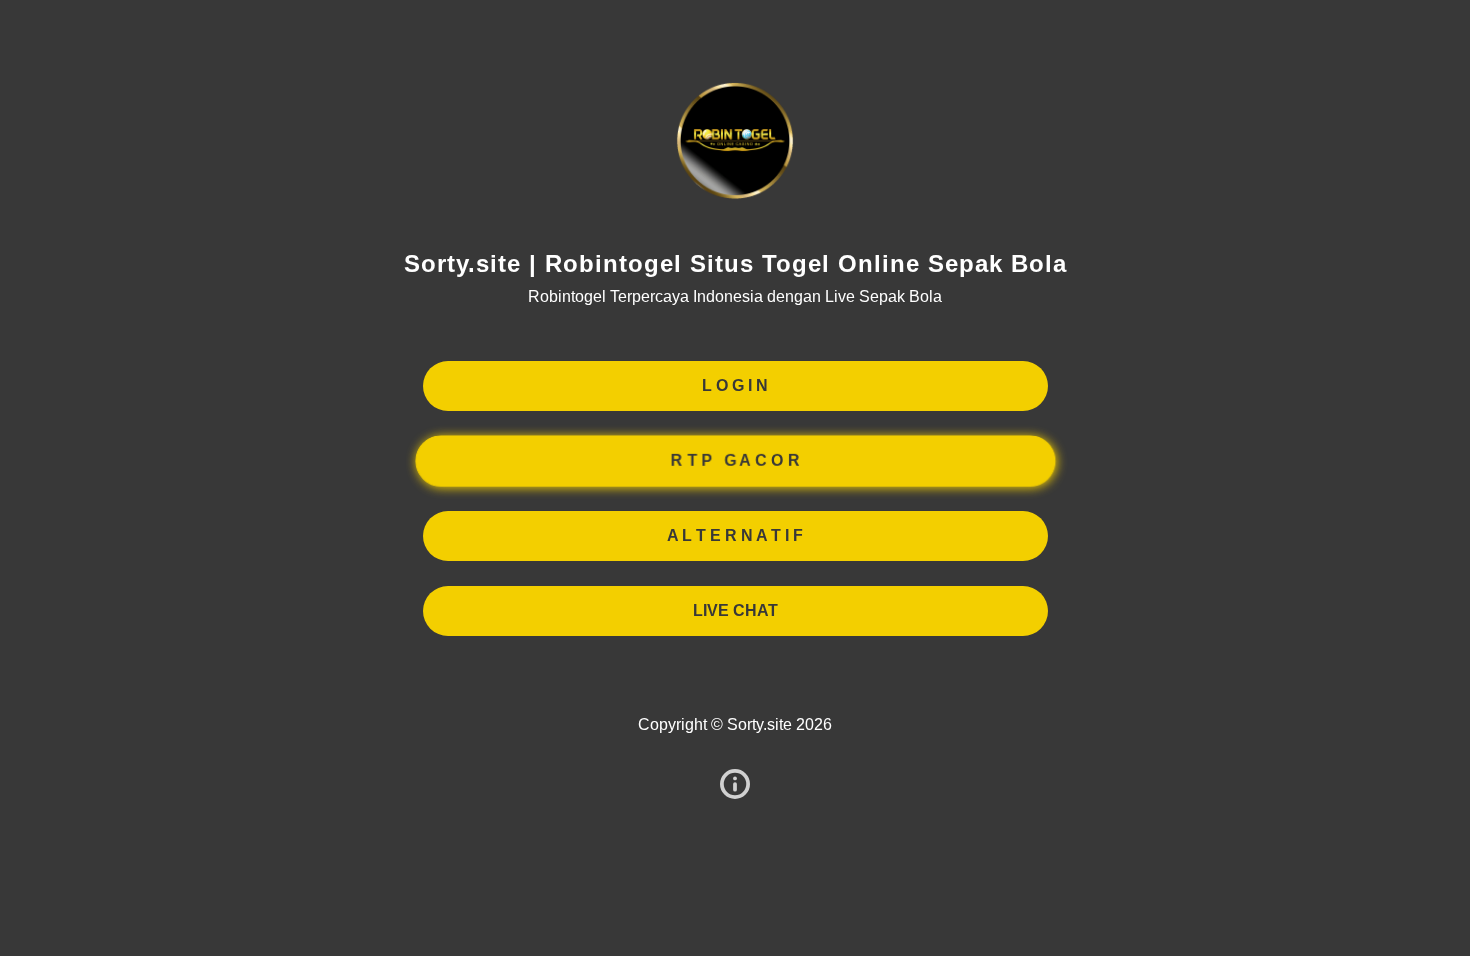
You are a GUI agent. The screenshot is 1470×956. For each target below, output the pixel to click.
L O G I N (735, 385)
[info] (735, 785)
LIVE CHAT (735, 610)
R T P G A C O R (735, 460)
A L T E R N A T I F (735, 535)
